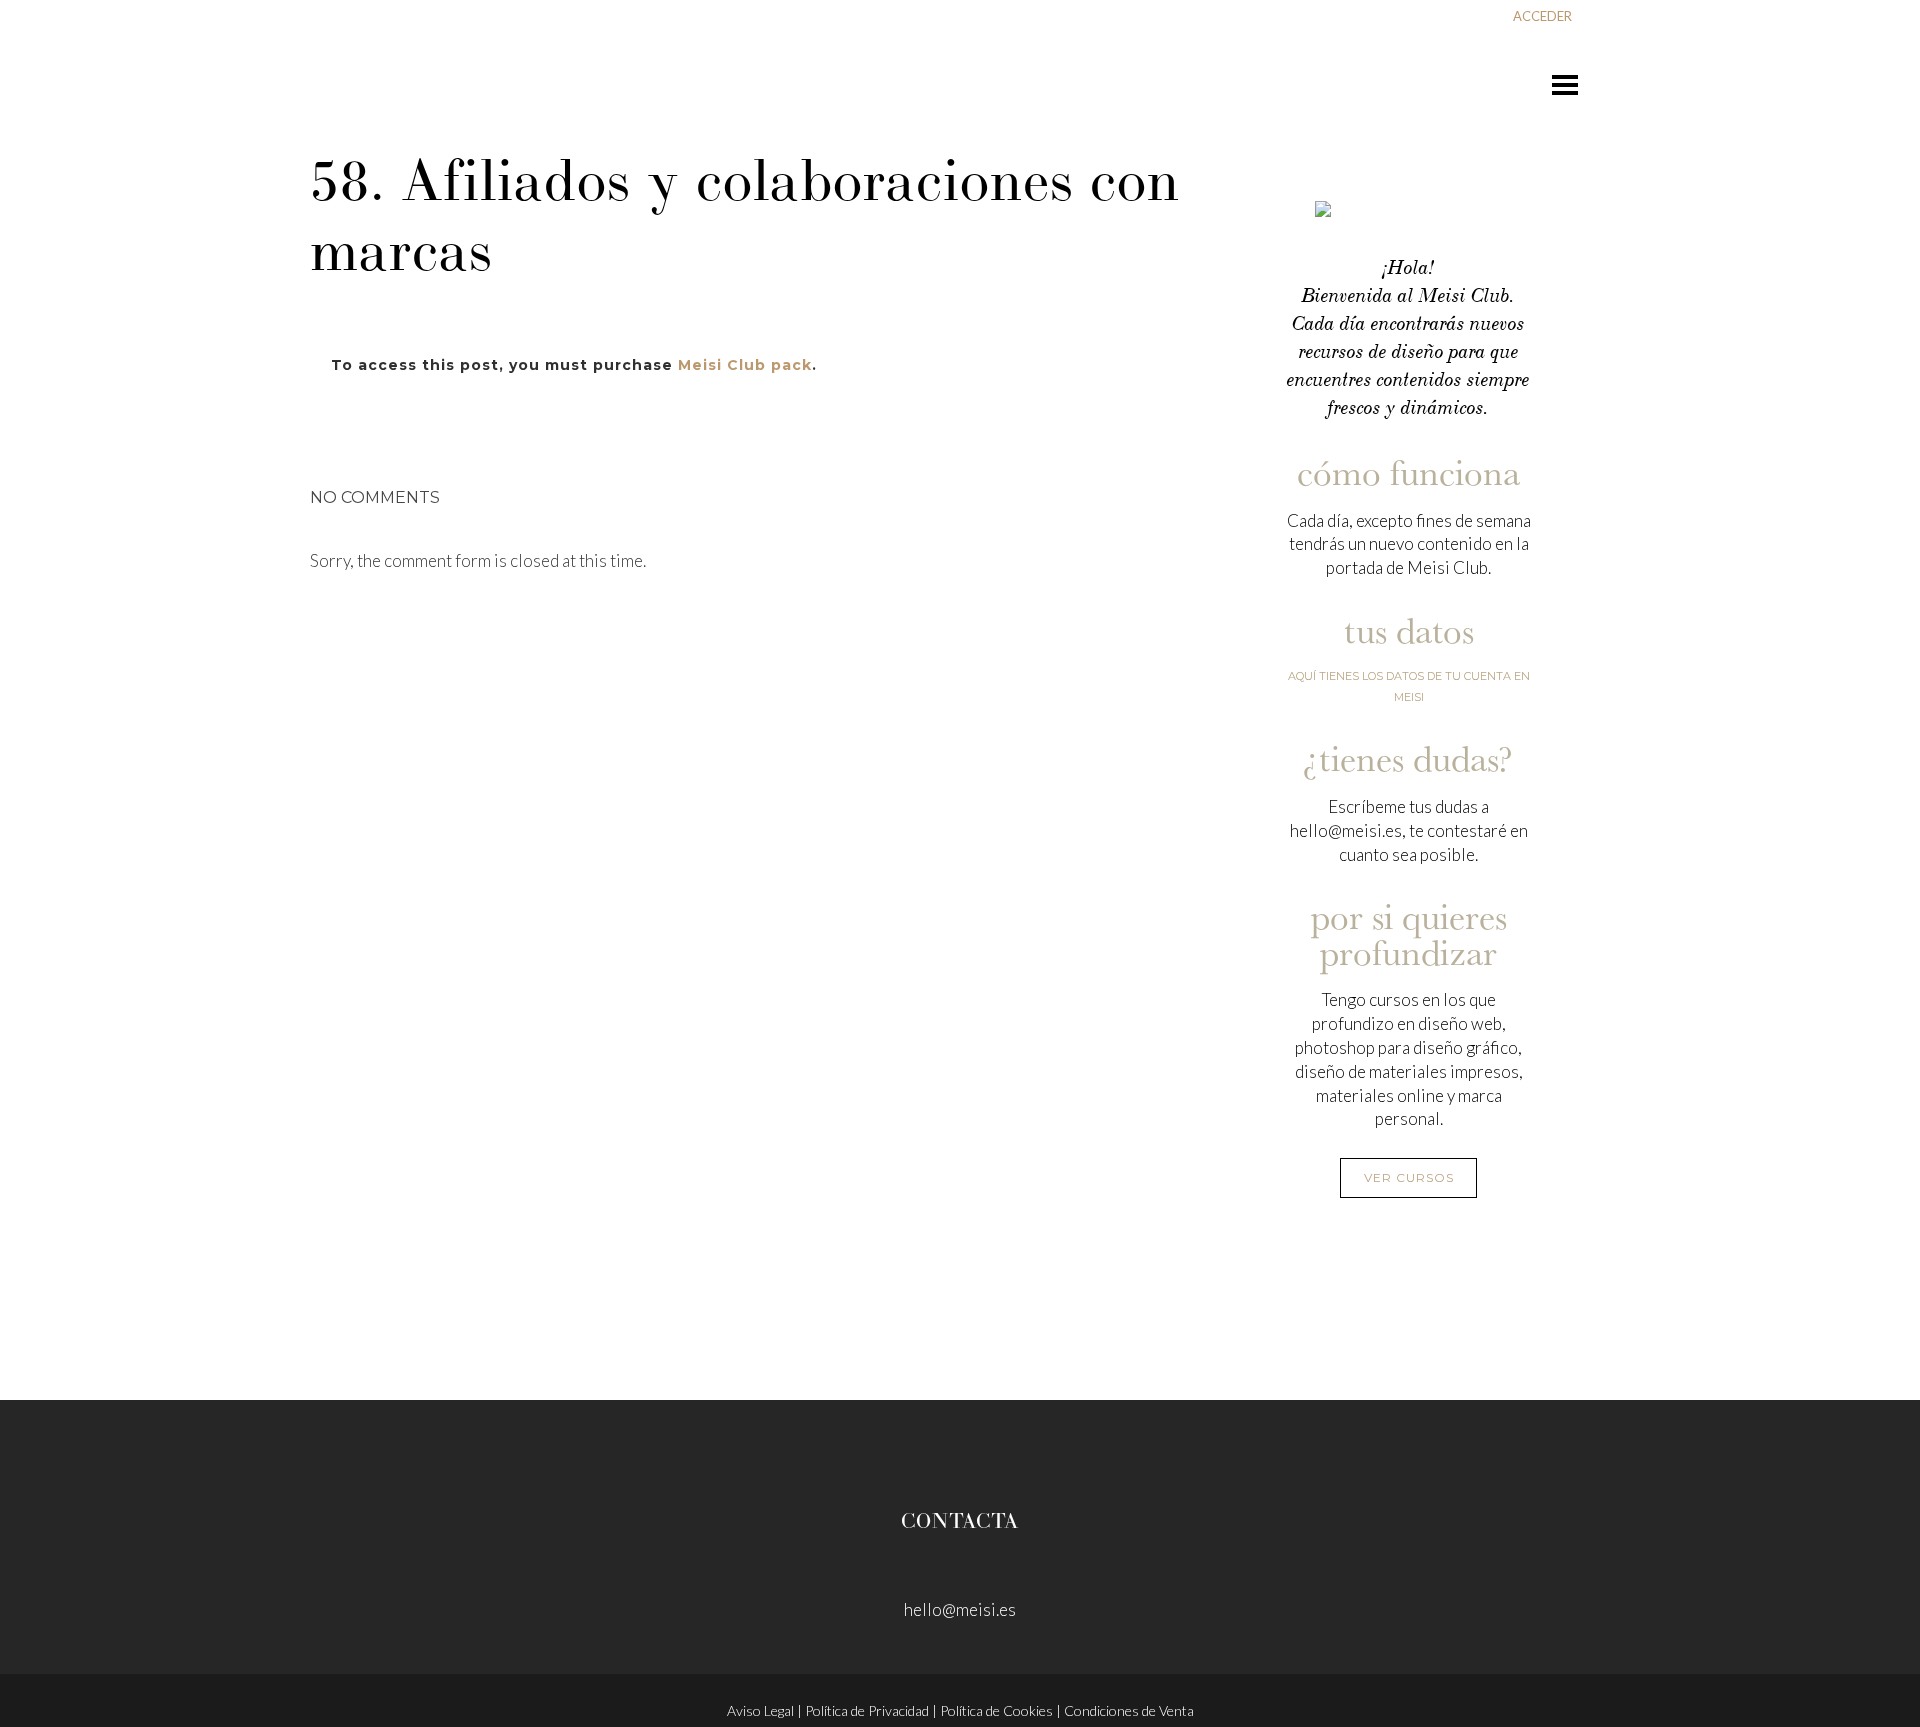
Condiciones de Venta (1129, 1710)
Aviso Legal (760, 1710)
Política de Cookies (996, 1710)
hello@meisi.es (960, 1609)
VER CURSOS (1409, 1177)
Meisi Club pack (745, 365)
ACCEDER (1542, 16)
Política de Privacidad (867, 1710)
